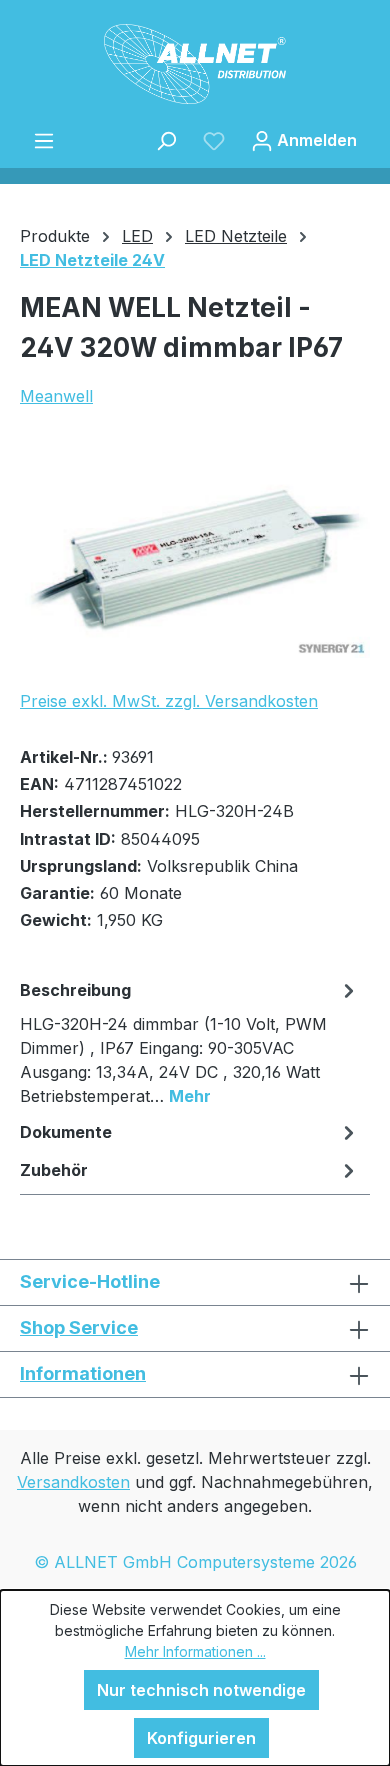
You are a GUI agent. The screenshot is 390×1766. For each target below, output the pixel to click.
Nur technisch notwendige (201, 1690)
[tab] (190, 1042)
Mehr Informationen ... (195, 1651)
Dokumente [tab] (66, 1132)
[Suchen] (166, 140)
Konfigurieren (201, 1738)
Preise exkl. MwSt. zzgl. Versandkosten (169, 701)
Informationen (83, 1373)
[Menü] (44, 140)
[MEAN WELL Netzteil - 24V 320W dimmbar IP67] (195, 561)
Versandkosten (73, 1482)
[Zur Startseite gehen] (195, 64)
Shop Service (79, 1327)
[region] (195, 560)
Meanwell (56, 396)
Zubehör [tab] (54, 1170)
